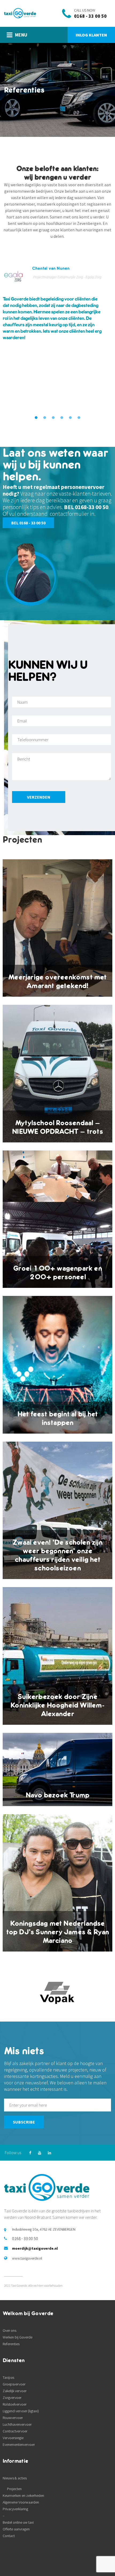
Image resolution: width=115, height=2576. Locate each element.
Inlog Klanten (91, 35)
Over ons (9, 2330)
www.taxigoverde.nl (27, 2258)
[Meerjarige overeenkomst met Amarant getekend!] (57, 928)
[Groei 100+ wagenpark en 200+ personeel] (57, 1219)
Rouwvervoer (13, 2418)
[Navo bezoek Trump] (57, 1769)
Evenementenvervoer (19, 2445)
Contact (9, 2536)
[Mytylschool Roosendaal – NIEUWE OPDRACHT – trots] (57, 1074)
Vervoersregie (13, 2438)
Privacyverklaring (15, 2509)
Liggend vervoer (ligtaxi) (21, 2411)
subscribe (24, 2122)
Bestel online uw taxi (18, 2522)
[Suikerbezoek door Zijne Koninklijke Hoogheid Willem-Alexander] (57, 1656)
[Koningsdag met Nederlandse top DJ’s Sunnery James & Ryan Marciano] (57, 1883)
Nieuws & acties (15, 2478)
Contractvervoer (15, 2431)
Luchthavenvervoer (17, 2424)
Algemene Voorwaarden (21, 2502)
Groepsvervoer (14, 2384)
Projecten (14, 2489)
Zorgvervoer (12, 2398)
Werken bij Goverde (18, 2337)
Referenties (11, 2344)
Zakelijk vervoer (15, 2391)
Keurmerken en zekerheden (23, 2495)
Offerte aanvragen (16, 2529)
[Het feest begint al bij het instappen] (57, 1365)
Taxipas (8, 2377)
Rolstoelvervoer (15, 2404)
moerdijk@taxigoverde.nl (35, 2248)
